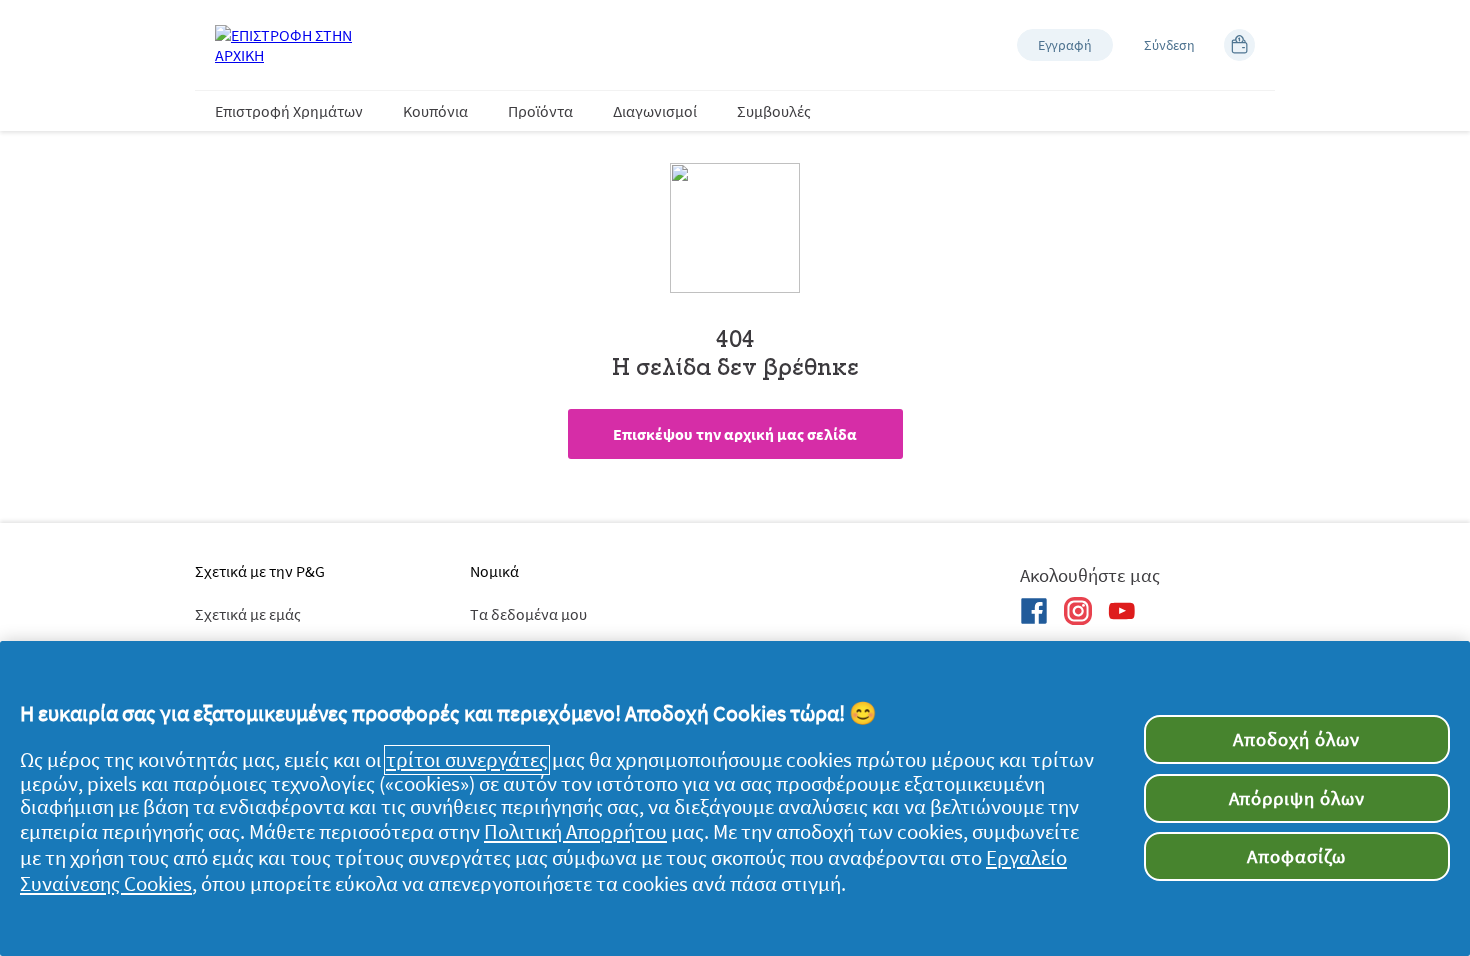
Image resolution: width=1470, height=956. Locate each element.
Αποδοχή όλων (1296, 739)
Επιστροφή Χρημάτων (289, 111)
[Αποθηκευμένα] (1239, 45)
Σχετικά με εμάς (248, 614)
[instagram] (1078, 611)
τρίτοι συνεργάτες (467, 760)
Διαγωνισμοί (655, 111)
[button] (1065, 45)
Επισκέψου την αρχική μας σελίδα (735, 434)
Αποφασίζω (1296, 856)
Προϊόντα (540, 111)
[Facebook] (1034, 611)
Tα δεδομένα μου (528, 614)
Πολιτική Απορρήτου (575, 832)
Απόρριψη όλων (1297, 798)
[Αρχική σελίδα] (295, 45)
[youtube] (1122, 611)
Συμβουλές (774, 111)
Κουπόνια (435, 111)
